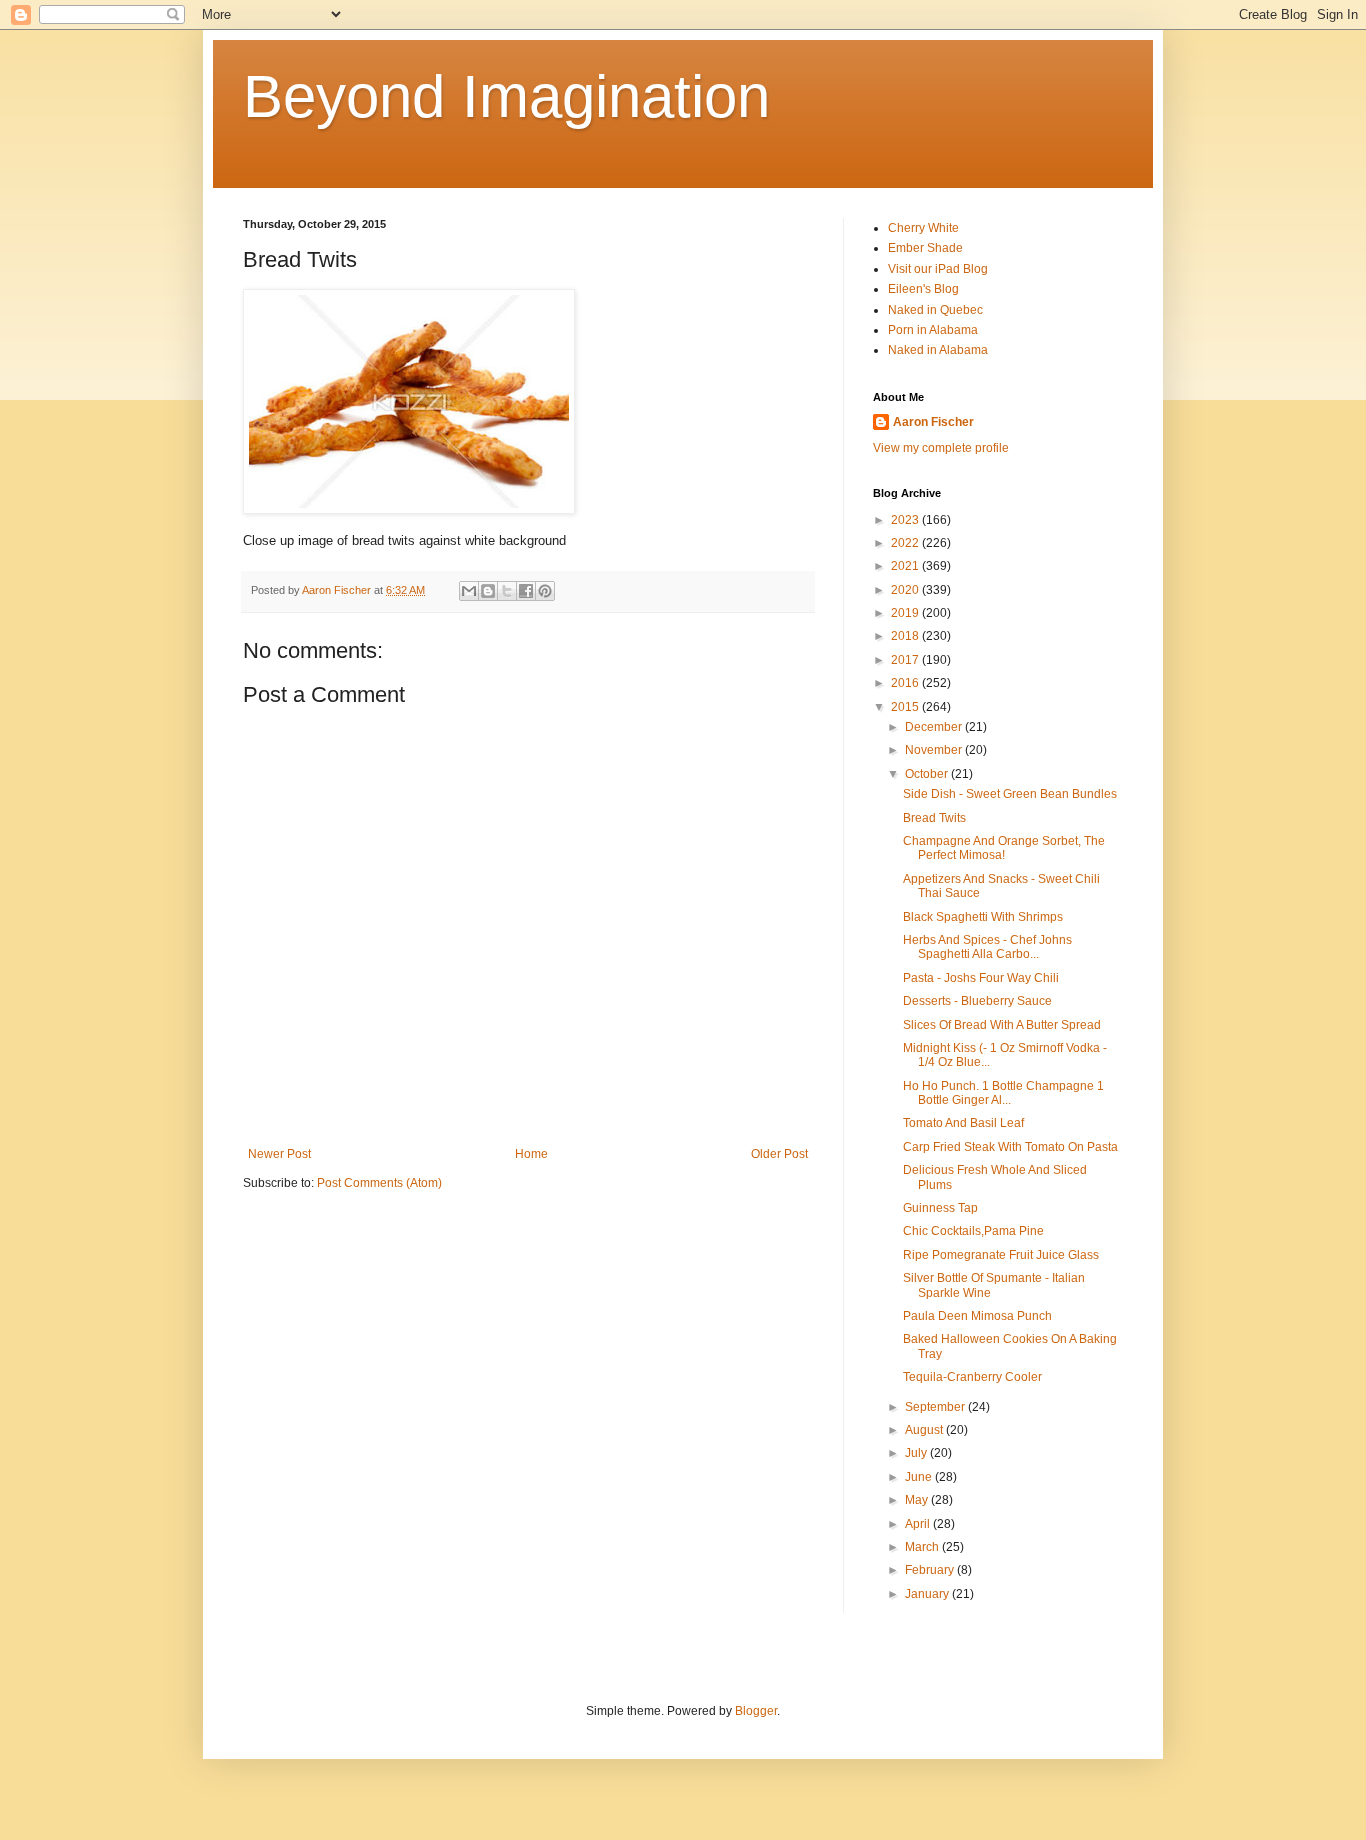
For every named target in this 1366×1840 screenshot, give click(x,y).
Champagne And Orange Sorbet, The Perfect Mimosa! (1004, 848)
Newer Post (279, 1154)
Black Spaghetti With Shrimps (983, 917)
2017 (906, 660)
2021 (906, 566)
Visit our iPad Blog (938, 269)
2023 (906, 520)
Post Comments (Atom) (379, 1183)
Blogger (756, 1711)
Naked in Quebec (935, 310)
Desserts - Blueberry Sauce (977, 1001)
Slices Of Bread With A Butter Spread (1002, 1025)
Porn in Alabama (933, 330)
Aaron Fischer (933, 422)
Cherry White (923, 228)
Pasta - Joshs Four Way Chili (981, 978)
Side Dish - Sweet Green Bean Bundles (1010, 794)
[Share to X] (507, 591)
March (923, 1547)
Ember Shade (925, 248)
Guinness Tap (940, 1208)
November (935, 750)
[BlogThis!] (488, 591)
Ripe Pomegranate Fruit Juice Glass (1001, 1255)
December (935, 727)
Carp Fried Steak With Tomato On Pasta (1010, 1147)
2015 (906, 707)
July (917, 1453)
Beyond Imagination (506, 96)
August (925, 1430)
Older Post (779, 1154)
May (918, 1500)
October (928, 774)
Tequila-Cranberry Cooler (972, 1377)
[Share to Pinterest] (545, 591)
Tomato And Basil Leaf (963, 1123)
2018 (906, 636)
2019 (906, 613)
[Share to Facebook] (526, 591)
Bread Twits (934, 818)
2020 (906, 590)
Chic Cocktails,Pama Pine (973, 1231)
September (936, 1407)
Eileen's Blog (923, 289)
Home (531, 1154)
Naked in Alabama (938, 350)
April (919, 1524)
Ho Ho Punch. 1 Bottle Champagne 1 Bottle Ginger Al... (1003, 1093)
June (920, 1477)
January (928, 1594)
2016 (906, 683)
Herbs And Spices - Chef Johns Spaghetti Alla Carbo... (987, 947)
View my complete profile (941, 448)
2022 (906, 543)
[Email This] (469, 591)
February (931, 1570)
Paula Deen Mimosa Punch (977, 1316)
